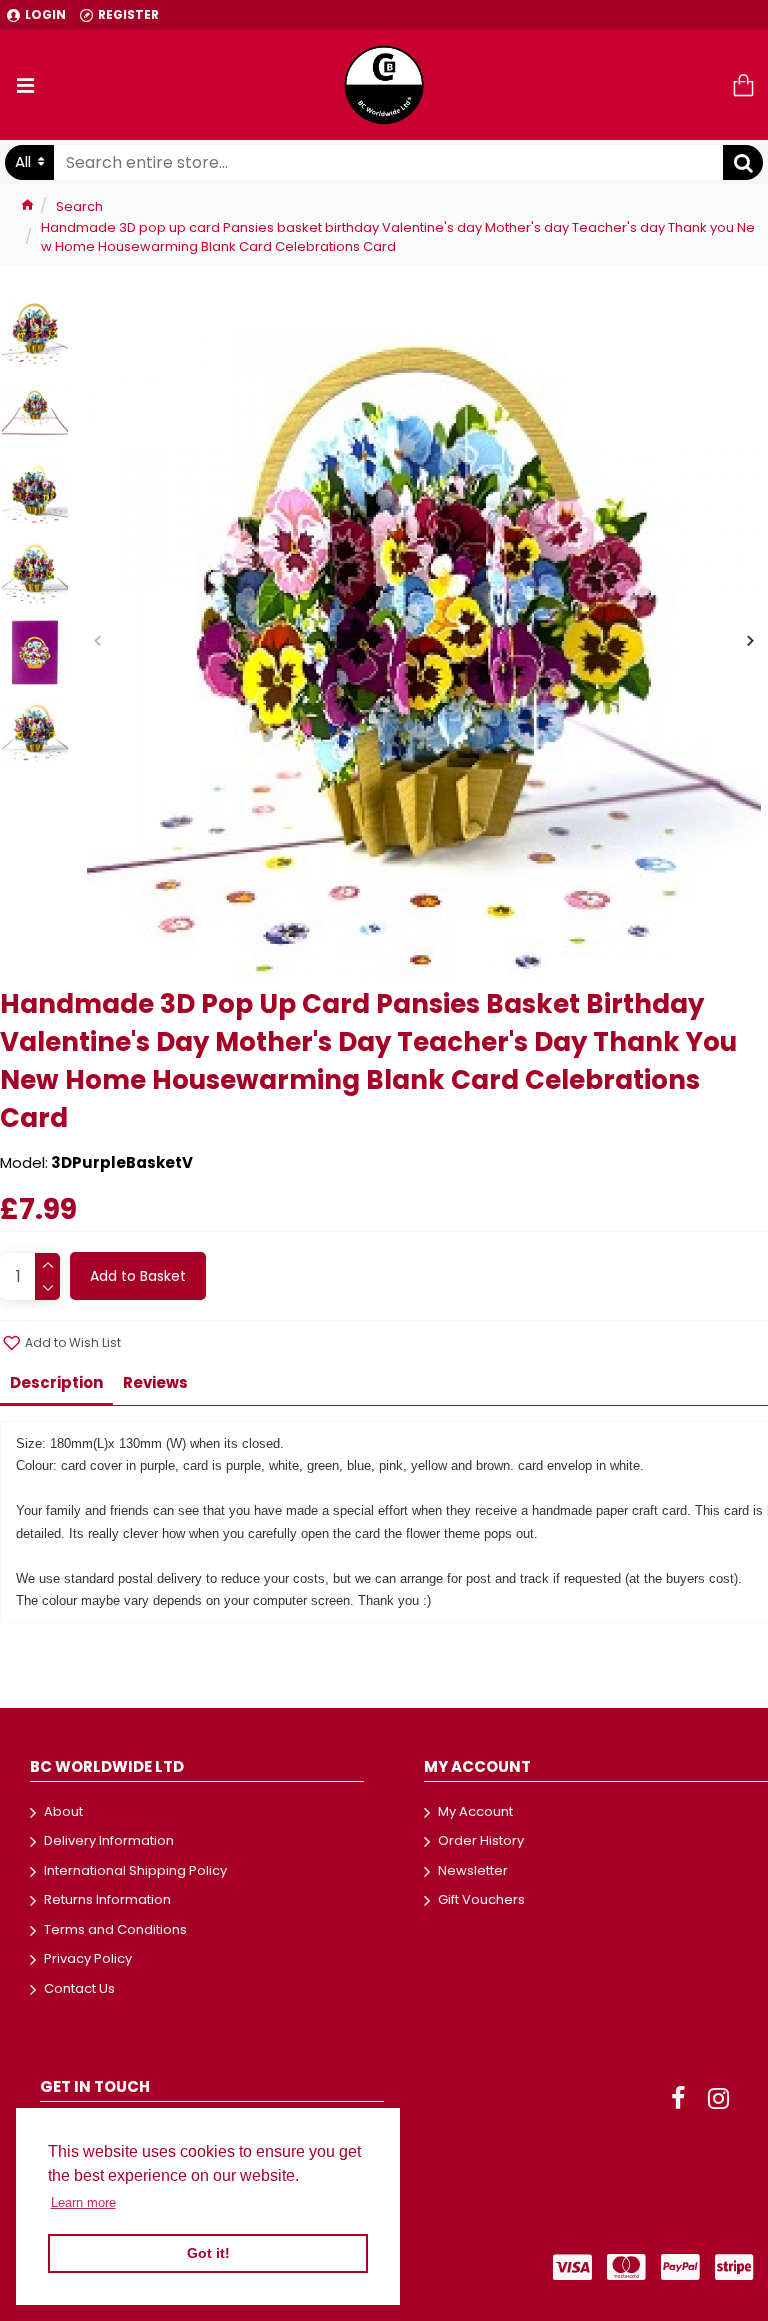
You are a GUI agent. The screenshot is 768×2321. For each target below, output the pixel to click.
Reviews (155, 1382)
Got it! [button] (208, 2253)
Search (79, 206)
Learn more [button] (83, 2202)
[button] (97, 640)
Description (56, 1382)
